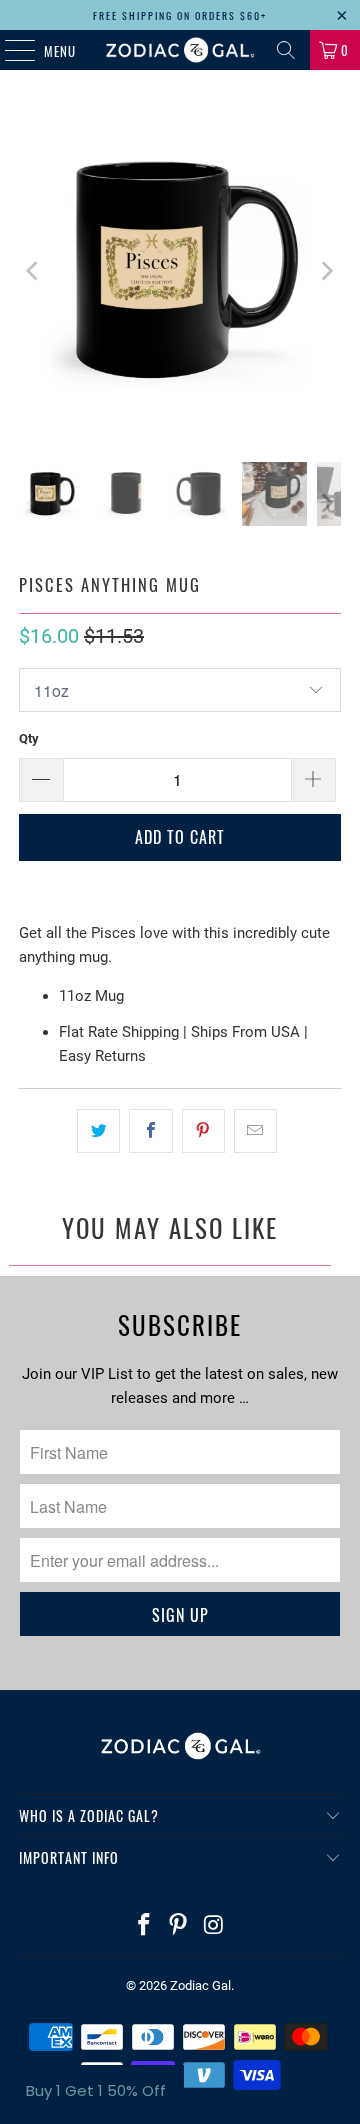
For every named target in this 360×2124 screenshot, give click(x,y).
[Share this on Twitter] (98, 1131)
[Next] (326, 271)
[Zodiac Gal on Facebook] (144, 1926)
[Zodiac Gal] (180, 50)
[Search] (286, 50)
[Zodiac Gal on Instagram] (214, 1926)
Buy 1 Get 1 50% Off (96, 2090)
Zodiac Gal (200, 1985)
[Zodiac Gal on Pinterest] (179, 1926)
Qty (29, 738)
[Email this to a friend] (255, 1131)
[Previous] (34, 271)
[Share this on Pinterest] (203, 1131)
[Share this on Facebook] (150, 1131)
